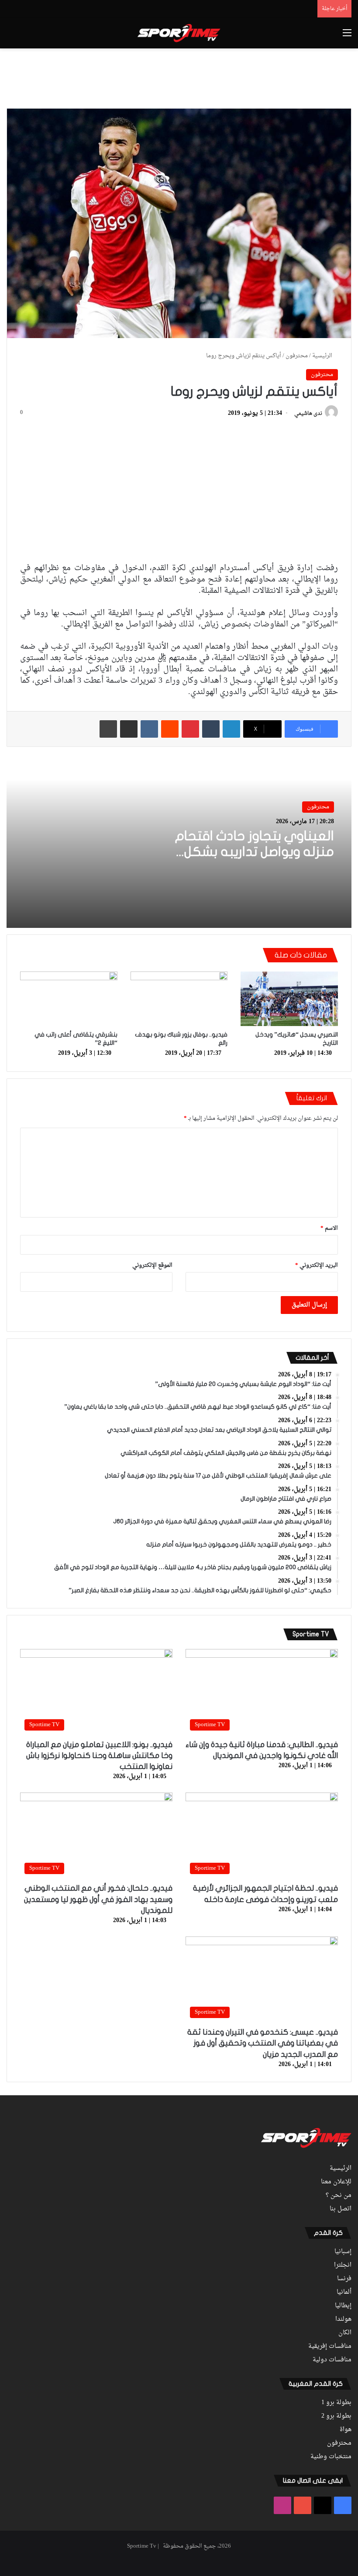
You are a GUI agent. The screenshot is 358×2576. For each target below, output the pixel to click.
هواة (346, 2430)
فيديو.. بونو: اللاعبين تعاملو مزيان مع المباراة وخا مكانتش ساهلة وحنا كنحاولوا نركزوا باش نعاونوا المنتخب (99, 1756)
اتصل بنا (341, 2209)
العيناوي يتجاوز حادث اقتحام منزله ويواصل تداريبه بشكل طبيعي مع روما (255, 852)
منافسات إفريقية (330, 2347)
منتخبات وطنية (331, 2457)
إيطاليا (343, 2306)
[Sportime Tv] (179, 33)
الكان (345, 2333)
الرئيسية (323, 356)
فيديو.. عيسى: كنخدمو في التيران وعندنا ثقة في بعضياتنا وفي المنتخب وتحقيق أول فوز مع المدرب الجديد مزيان (263, 2043)
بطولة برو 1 (336, 2403)
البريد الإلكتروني (317, 1265)
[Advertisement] (179, 77)
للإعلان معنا (336, 2182)
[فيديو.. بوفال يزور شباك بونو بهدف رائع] (179, 999)
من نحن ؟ (339, 2196)
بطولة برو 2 (336, 2416)
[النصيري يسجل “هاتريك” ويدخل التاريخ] (289, 999)
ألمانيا (344, 2292)
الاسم (329, 1228)
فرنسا (344, 2279)
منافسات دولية (332, 2360)
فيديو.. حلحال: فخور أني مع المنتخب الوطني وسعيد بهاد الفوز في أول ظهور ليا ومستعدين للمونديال (98, 1899)
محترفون (297, 356)
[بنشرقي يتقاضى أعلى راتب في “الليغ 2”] (69, 999)
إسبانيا (343, 2252)
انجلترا (343, 2265)
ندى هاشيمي (308, 414)
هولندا (343, 2319)
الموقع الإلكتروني (152, 1265)
